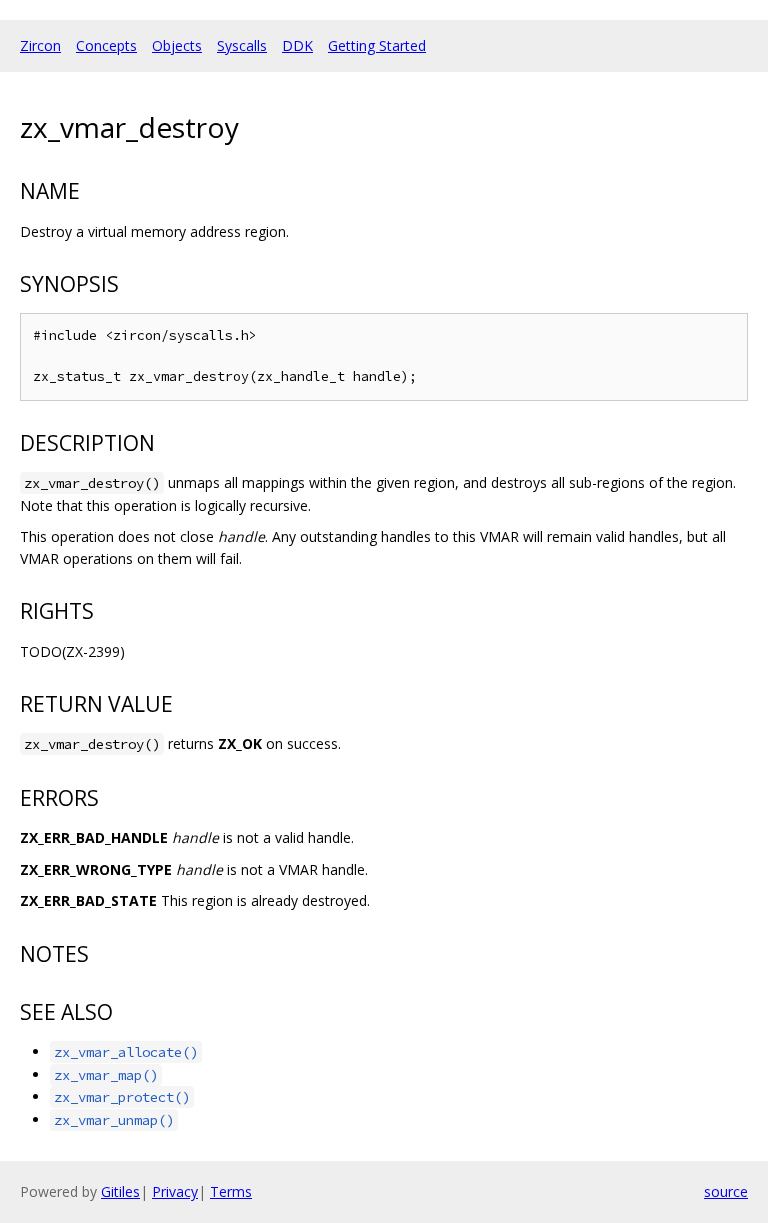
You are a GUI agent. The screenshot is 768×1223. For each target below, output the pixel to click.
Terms (231, 1191)
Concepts (106, 45)
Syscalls (242, 45)
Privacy (175, 1191)
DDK (297, 45)
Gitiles (120, 1191)
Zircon (40, 45)
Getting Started (377, 45)
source (726, 1191)
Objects (177, 45)
